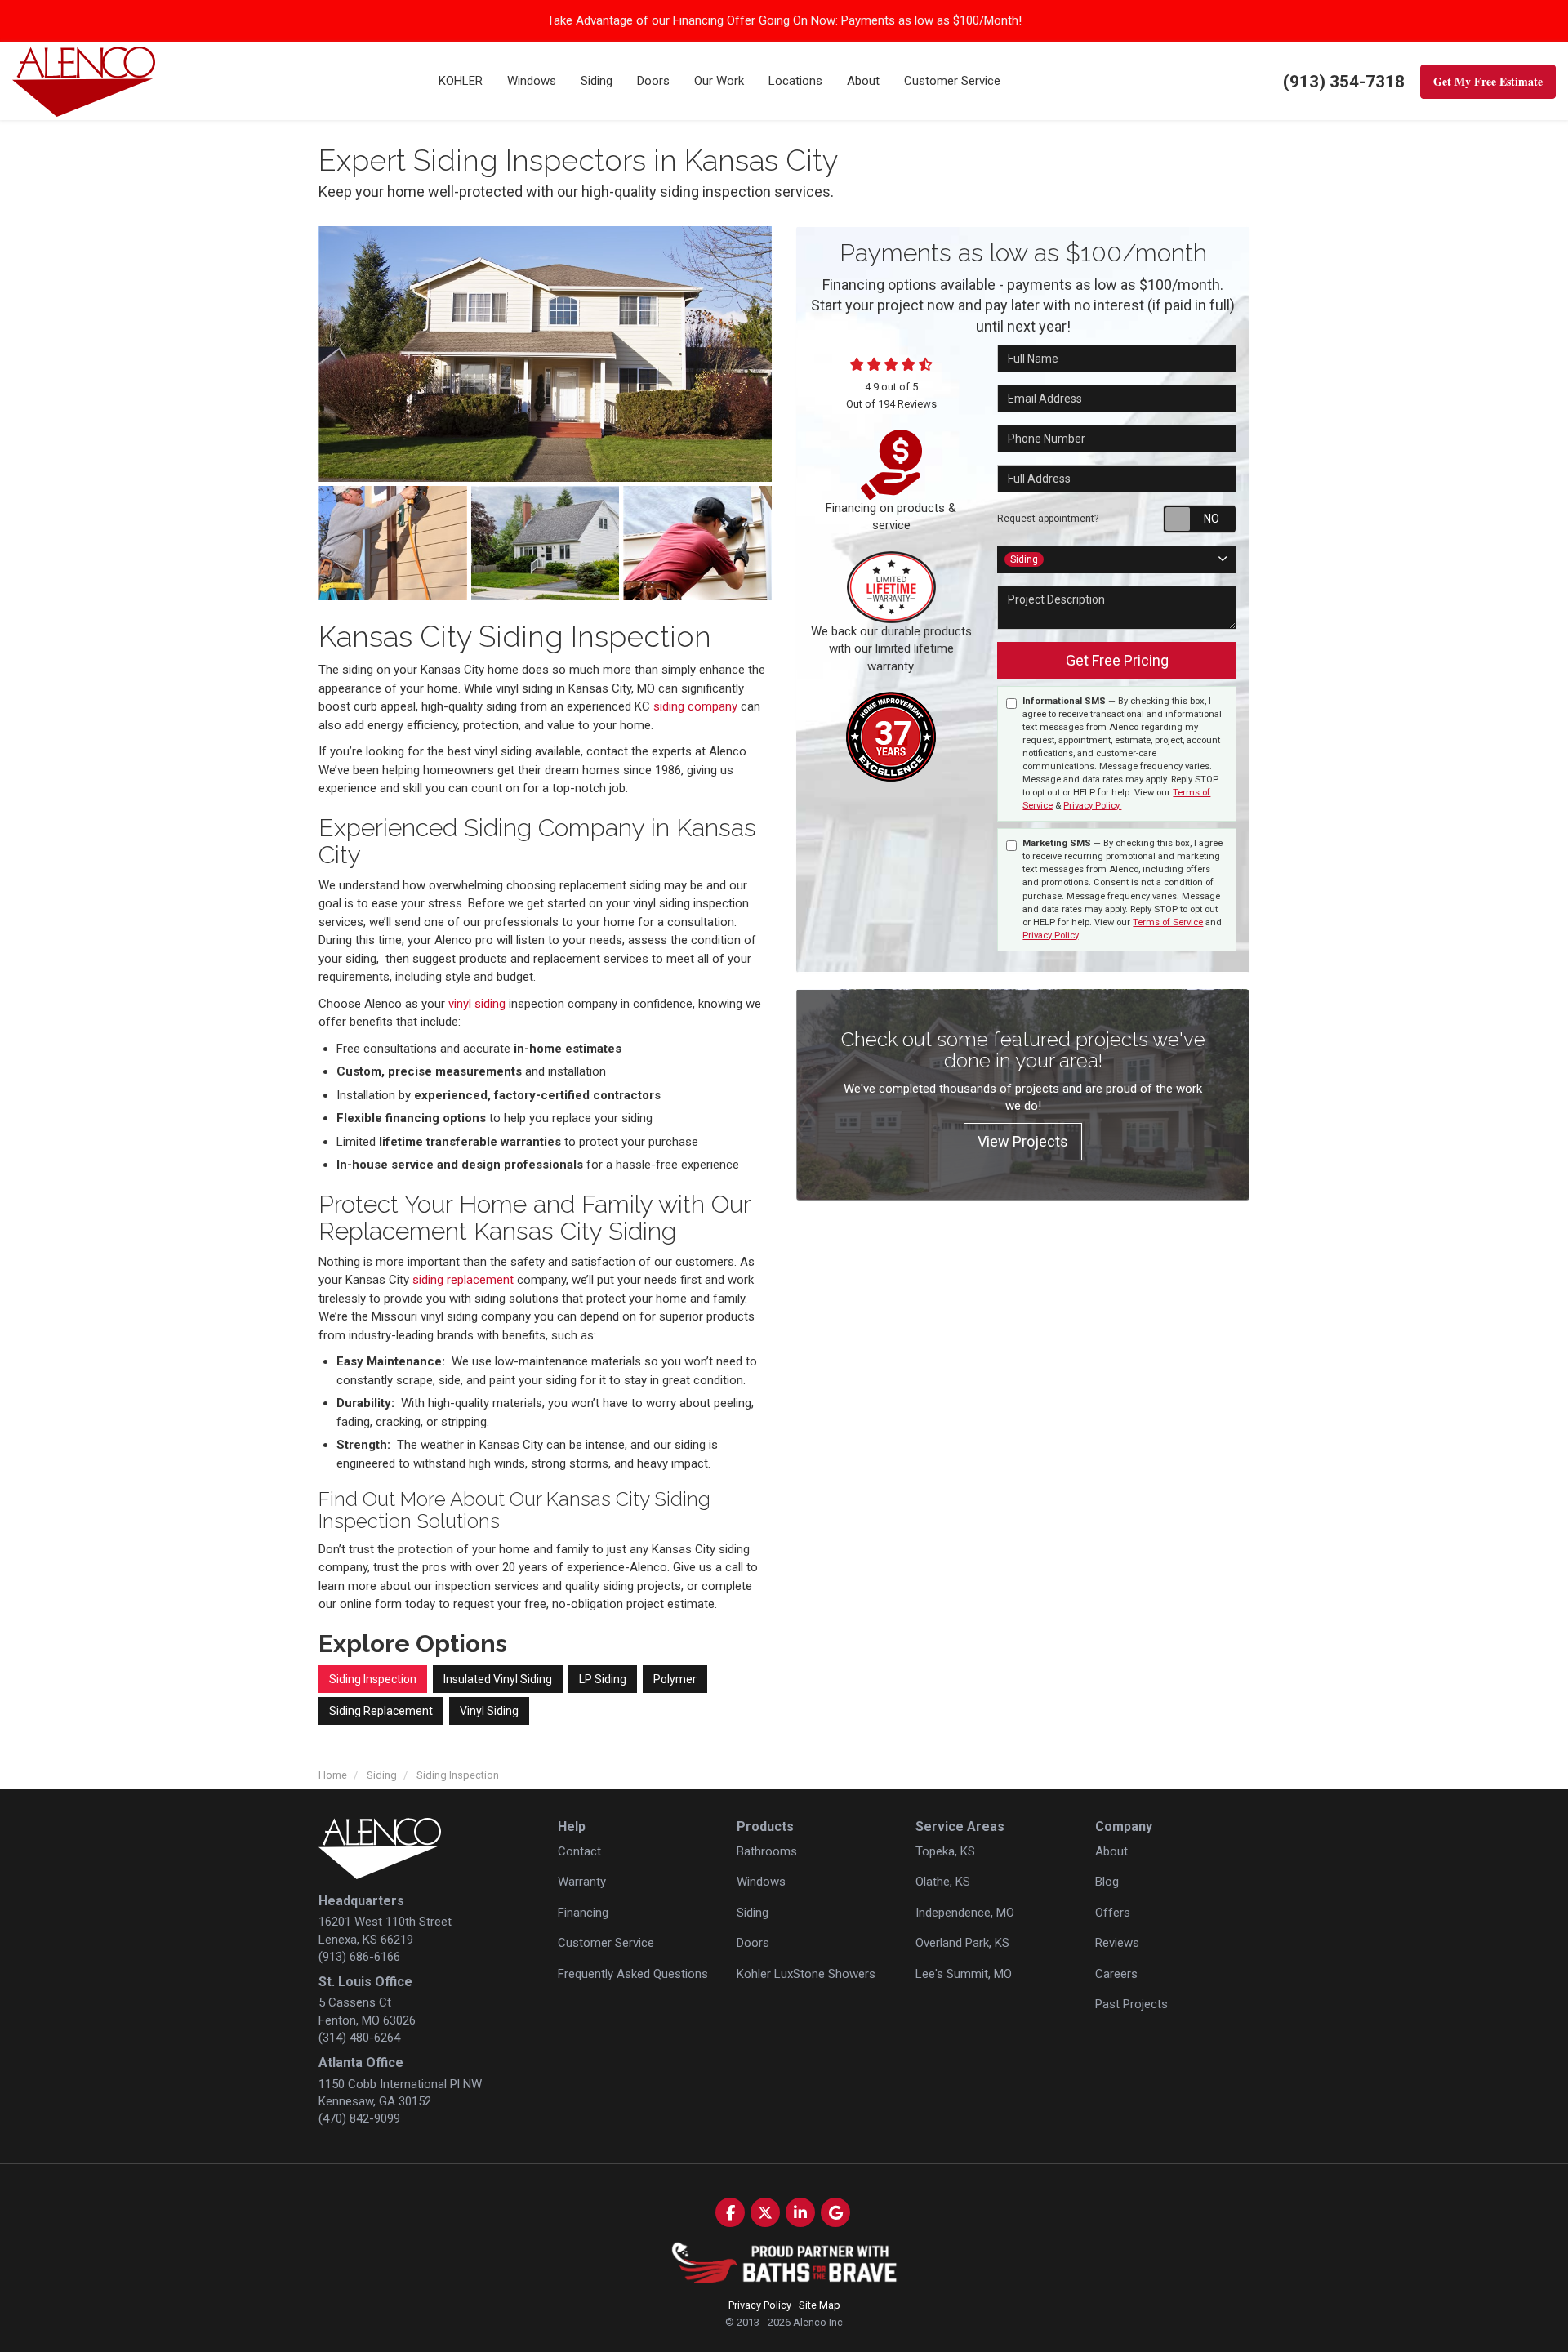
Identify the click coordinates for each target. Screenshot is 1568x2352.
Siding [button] (597, 81)
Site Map (820, 2305)
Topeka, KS (945, 1851)
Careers (1116, 1974)
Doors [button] (653, 81)
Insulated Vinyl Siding (498, 1679)
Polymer (675, 1679)
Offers (1113, 1913)
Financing (583, 1913)
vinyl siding (477, 1004)
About (1111, 1851)
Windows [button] (532, 81)
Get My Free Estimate (1488, 81)
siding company (695, 706)
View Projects (1023, 1141)
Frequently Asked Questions (633, 1974)
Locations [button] (795, 81)
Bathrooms (767, 1851)
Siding (753, 1913)
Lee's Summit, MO (964, 1974)
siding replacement (463, 1280)
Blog (1107, 1882)
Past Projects (1131, 2004)
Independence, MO (965, 1913)
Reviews (1117, 1943)
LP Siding (603, 1679)
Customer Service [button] (952, 81)
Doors (753, 1943)
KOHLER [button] (461, 81)
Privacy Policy (1050, 935)
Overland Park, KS (962, 1943)
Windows (761, 1882)
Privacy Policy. (1092, 806)
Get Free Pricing (1117, 660)
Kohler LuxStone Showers (806, 1974)
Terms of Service (1168, 922)
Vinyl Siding (489, 1711)
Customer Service (606, 1943)
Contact (579, 1851)
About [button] (863, 81)
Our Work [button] (719, 81)
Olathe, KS (943, 1882)
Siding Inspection (373, 1679)
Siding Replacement (381, 1711)
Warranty (582, 1882)
